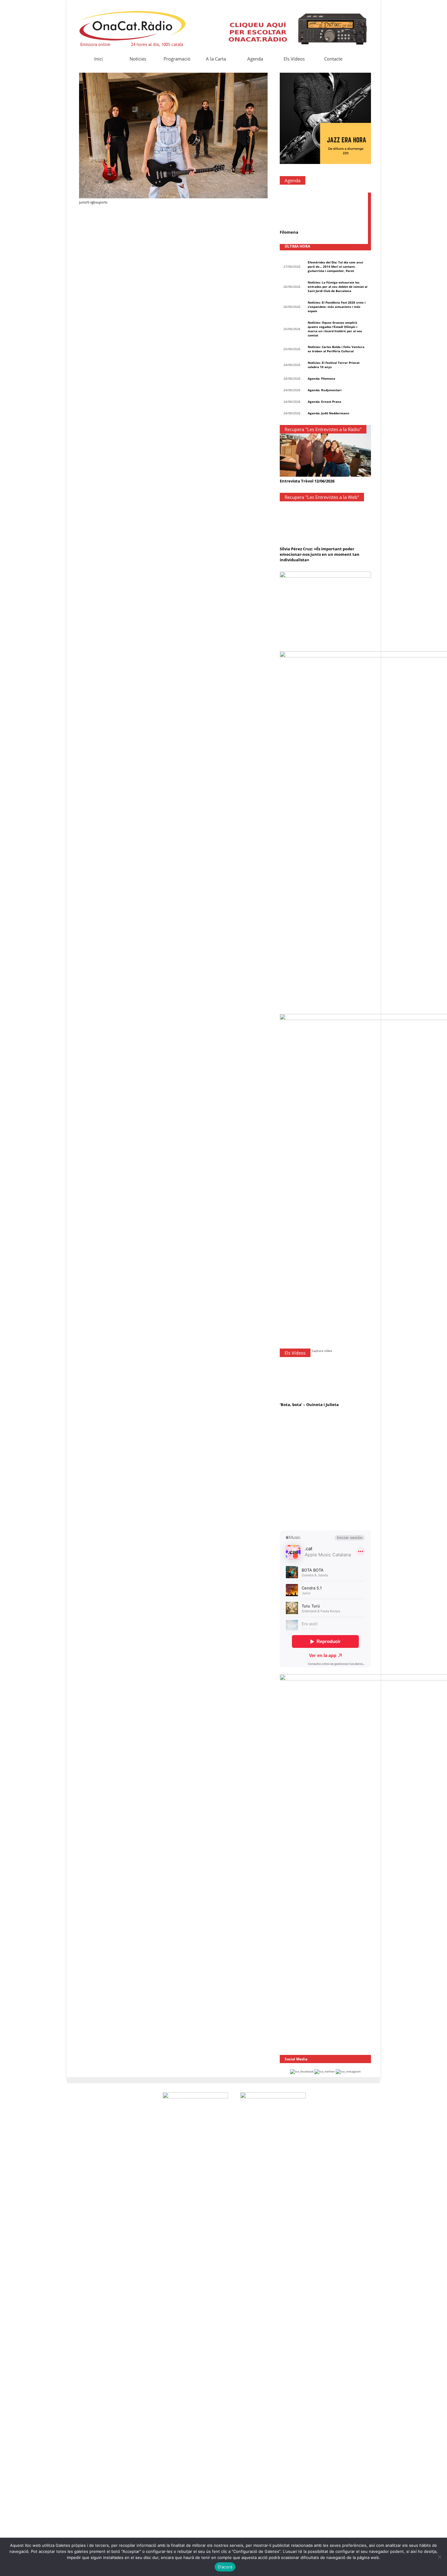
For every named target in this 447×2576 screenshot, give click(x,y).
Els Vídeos (294, 59)
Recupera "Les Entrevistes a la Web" (322, 497)
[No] (439, 2557)
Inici (99, 59)
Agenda (255, 59)
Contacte (333, 59)
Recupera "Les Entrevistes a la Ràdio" (323, 429)
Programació (177, 59)
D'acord (225, 2567)
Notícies (138, 59)
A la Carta (216, 59)
